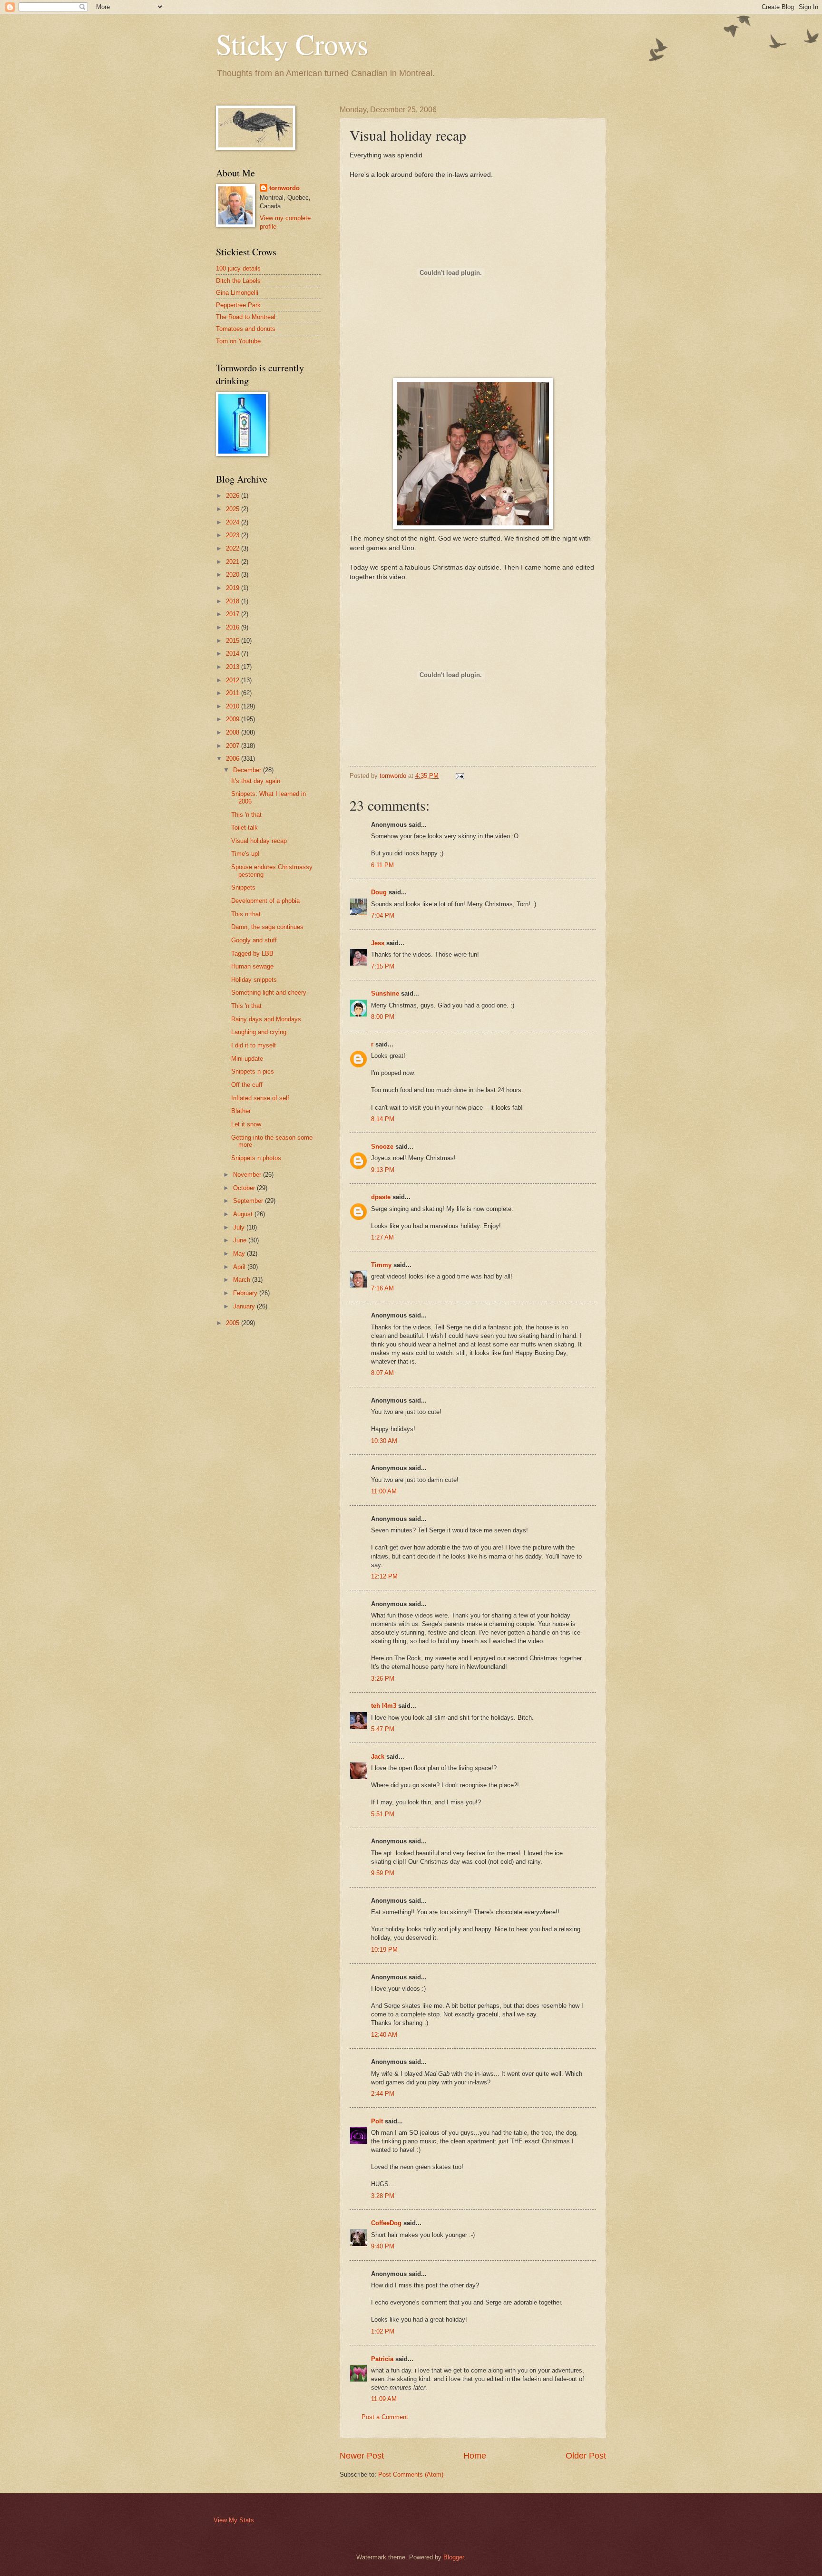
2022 (234, 548)
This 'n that (246, 815)
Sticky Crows (292, 44)
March (243, 1280)
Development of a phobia (265, 901)
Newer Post (362, 2456)
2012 (234, 680)
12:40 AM (384, 2035)
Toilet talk (245, 828)
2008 (234, 732)
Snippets (243, 887)
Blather (241, 1111)
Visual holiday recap (259, 841)
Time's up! (245, 854)
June (241, 1240)
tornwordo (284, 188)
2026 (234, 496)
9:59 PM (383, 1873)
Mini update (247, 1059)
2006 (234, 759)
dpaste (381, 1197)
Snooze (382, 1147)
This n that (246, 914)
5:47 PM (383, 1729)
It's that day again (256, 781)
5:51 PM (383, 1814)
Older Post (586, 2456)
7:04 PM (383, 915)
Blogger (454, 2557)
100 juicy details (238, 268)
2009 (234, 719)
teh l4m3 (384, 1706)
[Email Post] (460, 776)
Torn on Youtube (238, 341)
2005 (234, 1323)
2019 (234, 588)
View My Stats (234, 2520)
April (240, 1267)
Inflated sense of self (260, 1098)
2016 (234, 627)
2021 (234, 562)
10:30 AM (384, 1441)
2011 (234, 693)
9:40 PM (383, 2246)
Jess (378, 943)
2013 (234, 667)
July (240, 1227)
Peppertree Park (238, 305)
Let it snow (246, 1124)
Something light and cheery (269, 993)
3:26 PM (383, 1679)
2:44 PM (383, 2094)
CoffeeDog (386, 2223)
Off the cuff (247, 1085)
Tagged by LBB (252, 954)
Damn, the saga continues (267, 927)
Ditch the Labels (238, 281)
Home (475, 2456)
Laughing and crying (259, 1032)
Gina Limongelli (237, 293)
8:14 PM (383, 1119)
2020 (234, 575)
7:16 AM (382, 1288)
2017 (234, 614)
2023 (234, 535)
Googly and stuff (254, 940)
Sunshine (385, 993)
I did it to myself (254, 1045)
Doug (379, 892)
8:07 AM (382, 1373)
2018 (234, 601)
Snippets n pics (253, 1071)
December (248, 770)
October (245, 1188)
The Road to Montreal (246, 317)
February (246, 1293)
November (248, 1175)
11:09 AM (384, 2399)
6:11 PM (382, 865)
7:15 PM (383, 966)
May (240, 1254)
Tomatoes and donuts (246, 329)
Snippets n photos (256, 1158)
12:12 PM (384, 1576)
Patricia (382, 2359)
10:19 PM (384, 1950)
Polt (377, 2121)
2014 (234, 654)
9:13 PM (383, 1170)
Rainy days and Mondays (266, 1019)
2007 (234, 746)
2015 (234, 641)
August (244, 1214)
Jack (378, 1757)
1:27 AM (382, 1237)
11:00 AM (384, 1491)
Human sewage (252, 966)
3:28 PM (383, 2196)
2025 (234, 509)
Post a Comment (385, 2417)
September (249, 1201)
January (245, 1306)
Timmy (381, 1265)
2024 (234, 522)
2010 (234, 706)
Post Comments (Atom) (411, 2474)
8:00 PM (383, 1017)
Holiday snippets (254, 980)
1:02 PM (383, 2331)
